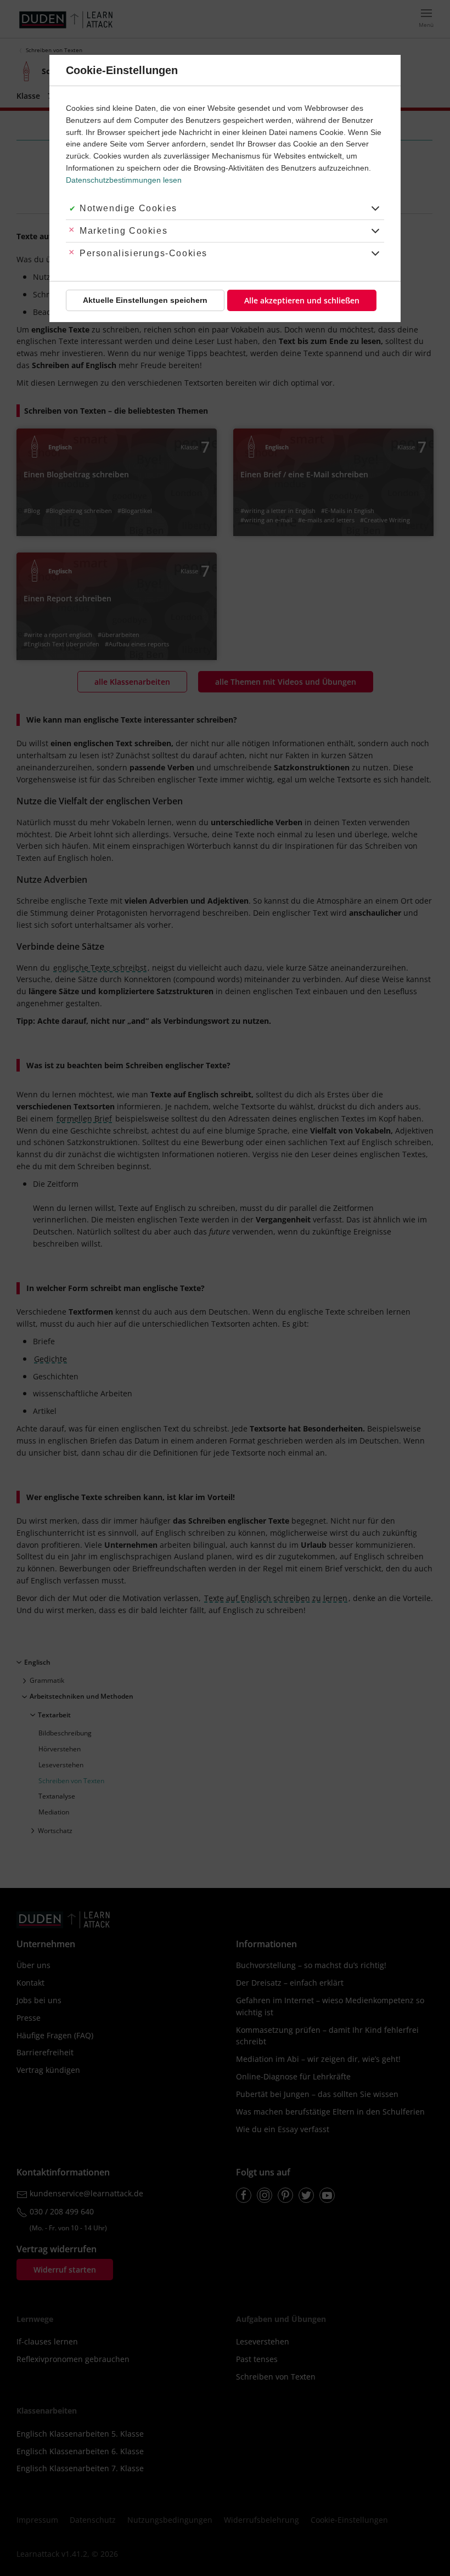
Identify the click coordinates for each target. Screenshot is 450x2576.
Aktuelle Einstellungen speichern (145, 300)
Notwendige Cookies (128, 208)
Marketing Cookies (123, 231)
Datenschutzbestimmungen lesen (124, 180)
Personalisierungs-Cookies (144, 253)
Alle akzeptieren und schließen (302, 300)
